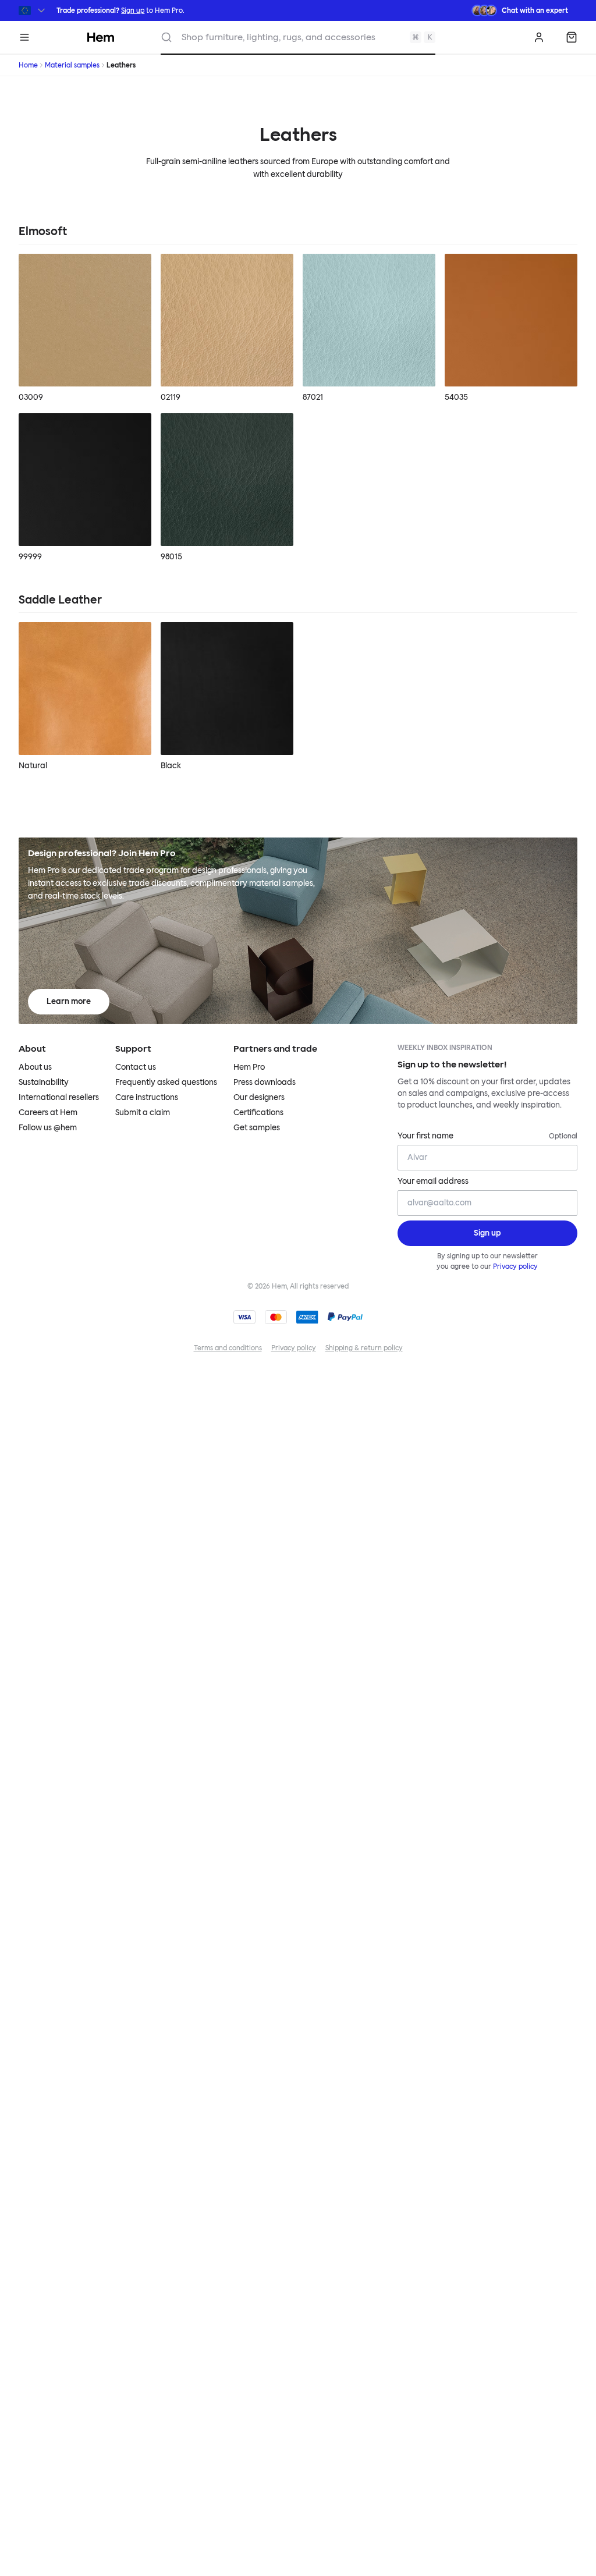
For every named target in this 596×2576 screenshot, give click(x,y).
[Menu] (24, 37)
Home (28, 65)
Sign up (133, 10)
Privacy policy (515, 1266)
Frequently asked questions (166, 1082)
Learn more (69, 1001)
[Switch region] (33, 10)
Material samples (72, 65)
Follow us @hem (48, 1128)
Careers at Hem (48, 1113)
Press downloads (265, 1082)
